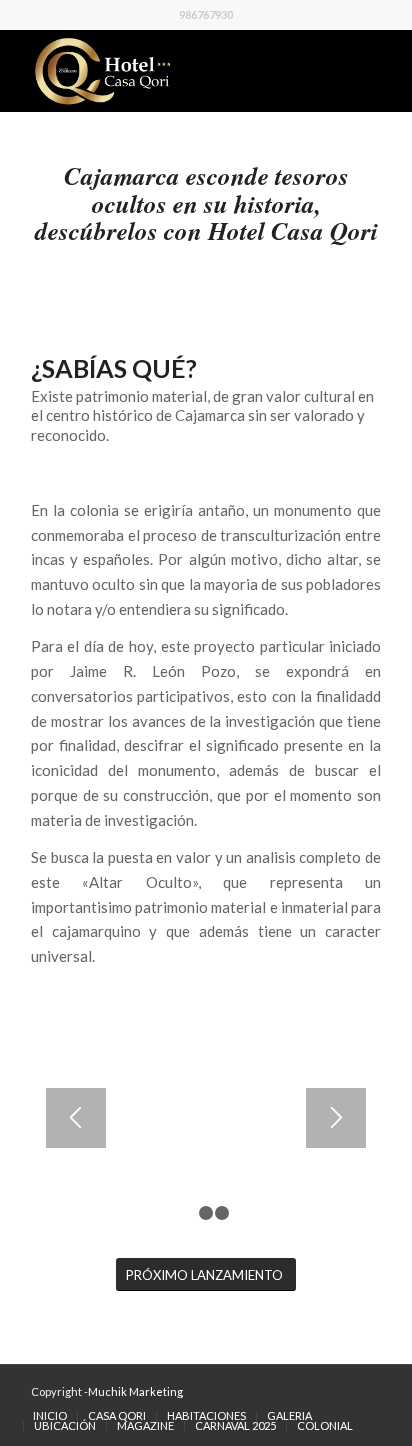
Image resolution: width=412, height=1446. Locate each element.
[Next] (336, 1118)
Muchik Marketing (135, 1391)
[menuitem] (50, 1416)
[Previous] (76, 1118)
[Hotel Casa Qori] (171, 71)
